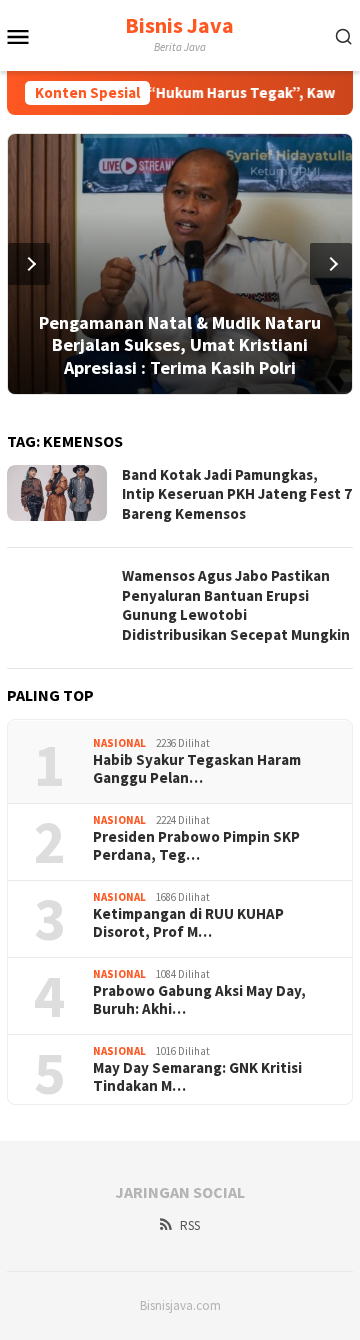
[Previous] (29, 264)
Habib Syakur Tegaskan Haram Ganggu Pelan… (197, 769)
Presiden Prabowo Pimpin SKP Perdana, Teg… (196, 846)
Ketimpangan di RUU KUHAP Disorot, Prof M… (188, 923)
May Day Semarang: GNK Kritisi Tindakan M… (197, 1077)
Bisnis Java (179, 25)
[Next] (331, 264)
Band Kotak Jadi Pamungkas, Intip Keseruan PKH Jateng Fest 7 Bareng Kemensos (237, 494)
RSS (190, 1225)
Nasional (119, 743)
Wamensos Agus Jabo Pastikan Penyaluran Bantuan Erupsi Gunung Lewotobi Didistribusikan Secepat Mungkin (236, 605)
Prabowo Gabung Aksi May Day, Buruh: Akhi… (199, 1000)
